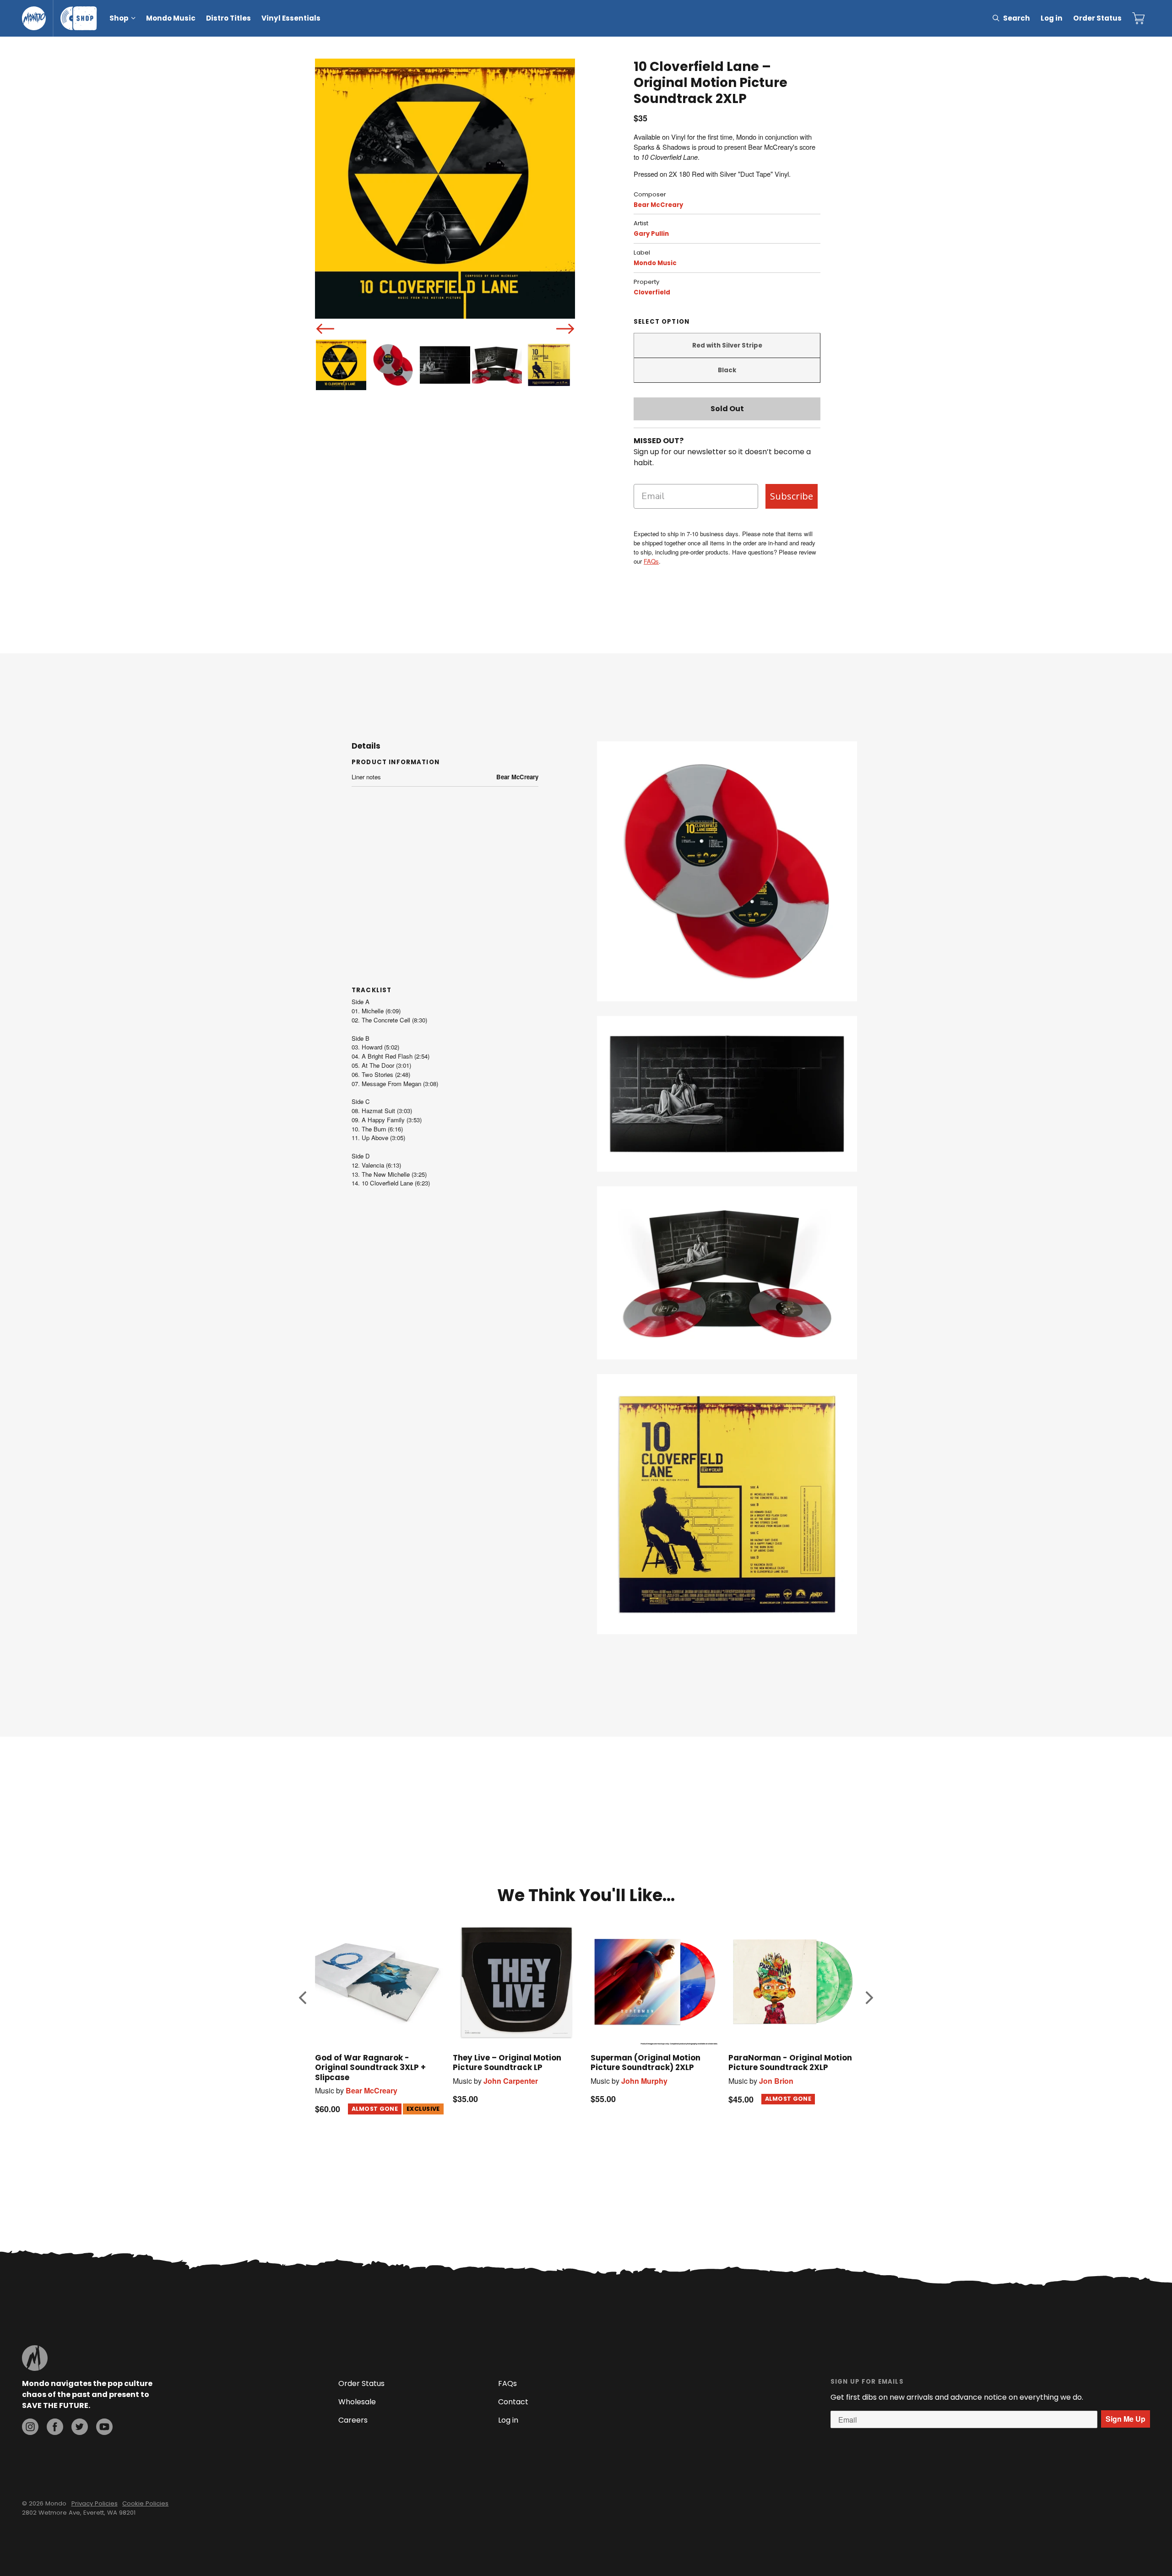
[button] (303, 1998)
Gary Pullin (651, 234)
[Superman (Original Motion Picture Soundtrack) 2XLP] (655, 1981)
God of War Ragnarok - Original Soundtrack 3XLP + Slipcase (370, 2067)
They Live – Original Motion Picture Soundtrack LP (507, 2062)
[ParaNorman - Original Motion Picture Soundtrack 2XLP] (793, 1981)
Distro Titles (228, 18)
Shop (119, 18)
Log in (1052, 18)
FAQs (651, 561)
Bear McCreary (658, 205)
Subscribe (792, 496)
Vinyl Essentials (291, 18)
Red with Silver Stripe (727, 345)
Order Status (1097, 18)
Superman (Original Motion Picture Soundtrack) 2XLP (646, 2062)
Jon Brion (776, 2081)
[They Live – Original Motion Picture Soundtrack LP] (517, 1981)
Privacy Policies (95, 2503)
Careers (353, 2420)
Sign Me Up (1126, 2419)
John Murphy (644, 2081)
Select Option (662, 322)
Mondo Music (171, 18)
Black (727, 370)
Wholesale (357, 2402)
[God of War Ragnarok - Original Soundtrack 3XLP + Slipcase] (379, 1981)
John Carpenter (511, 2081)
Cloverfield (652, 292)
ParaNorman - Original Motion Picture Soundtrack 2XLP (790, 2062)
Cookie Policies (145, 2503)
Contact (513, 2402)
